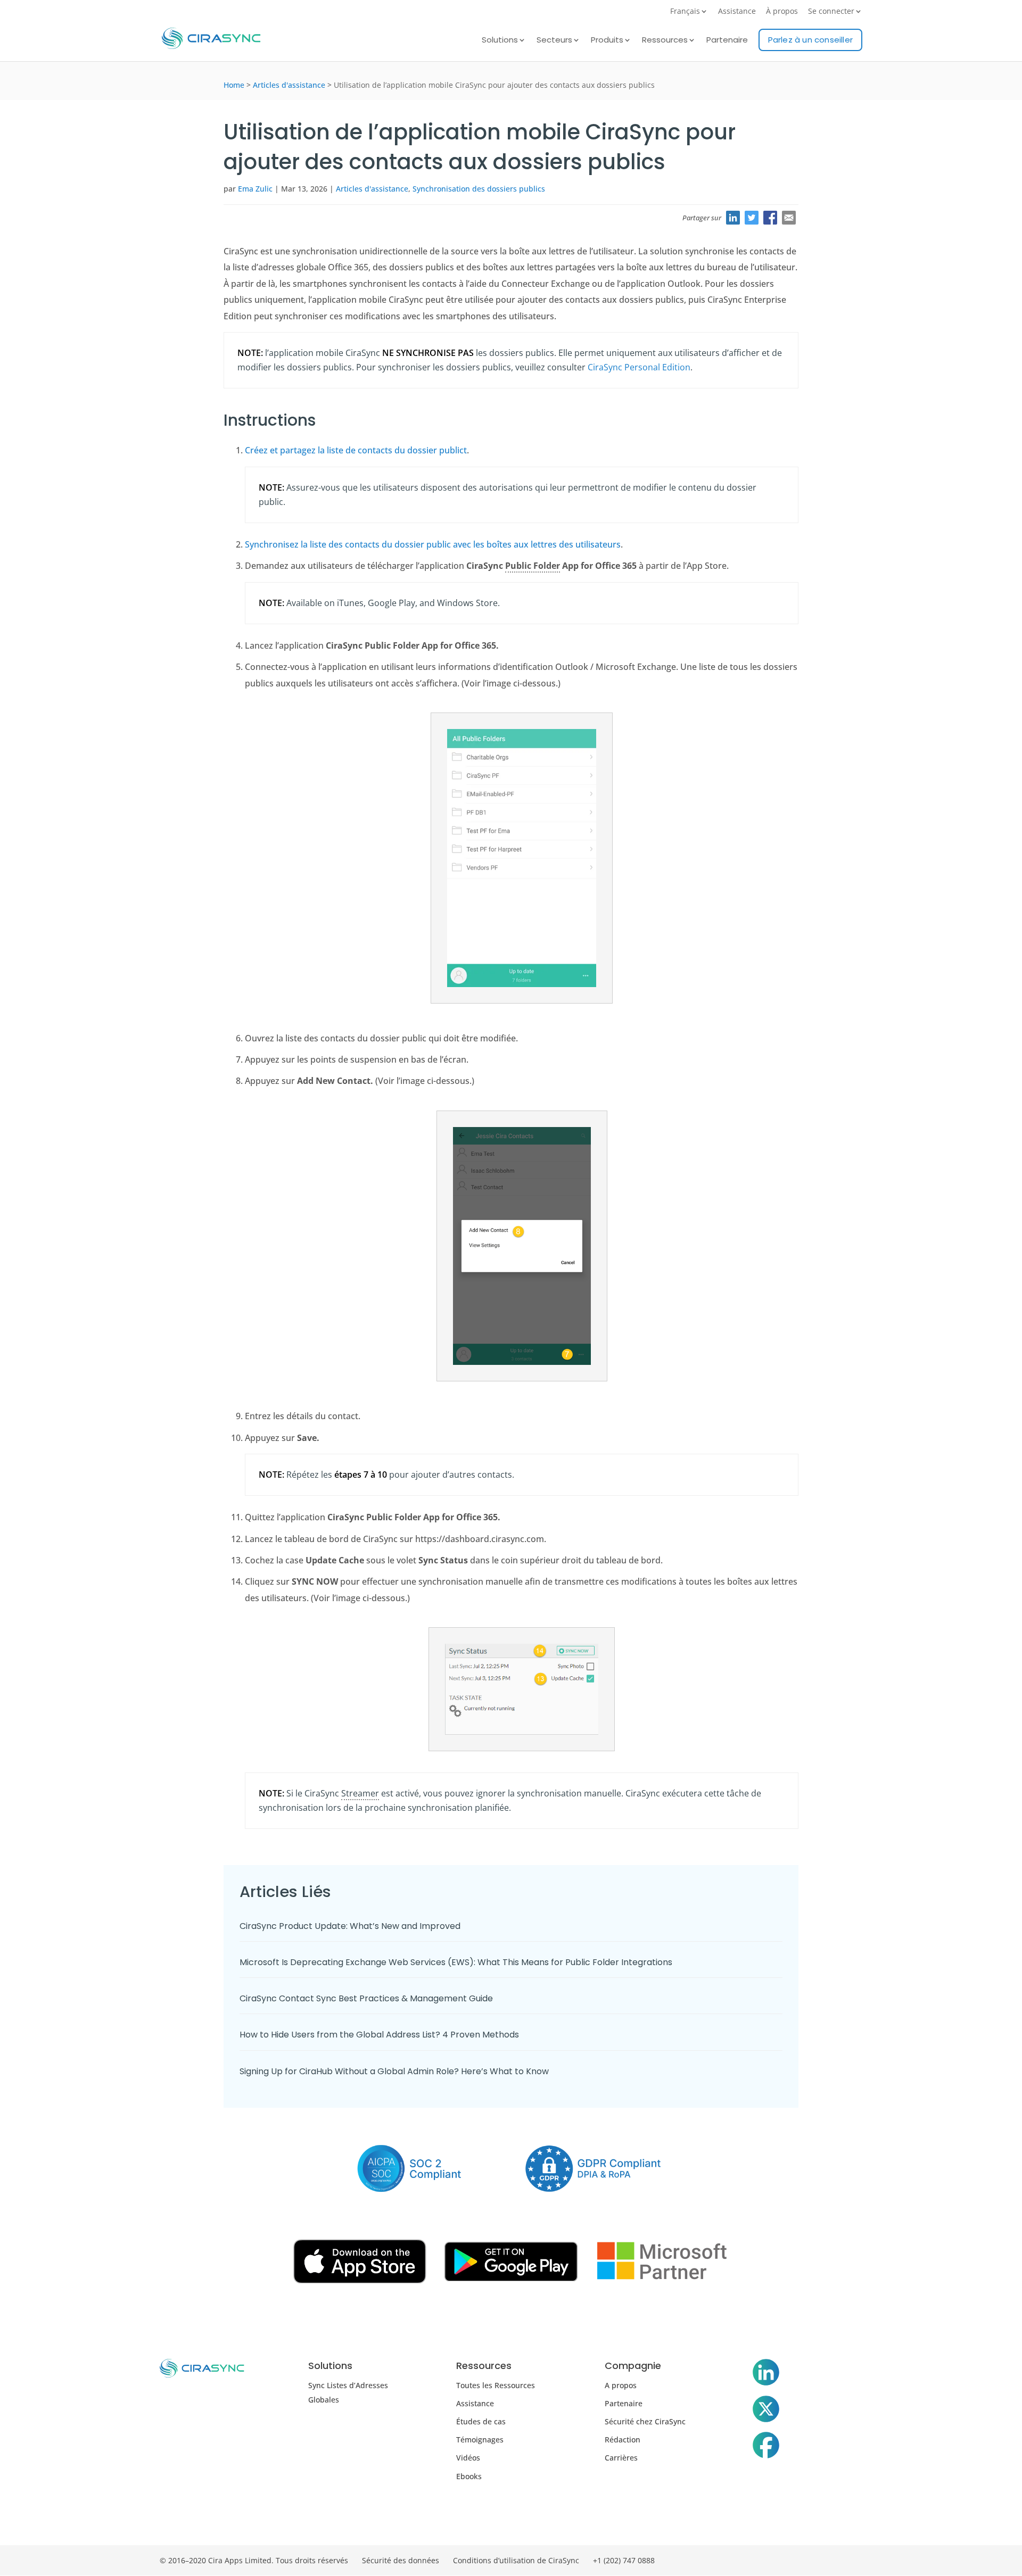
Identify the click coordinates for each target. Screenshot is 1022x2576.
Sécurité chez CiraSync (645, 2421)
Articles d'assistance (289, 85)
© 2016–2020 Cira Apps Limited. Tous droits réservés (254, 2560)
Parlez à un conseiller (810, 40)
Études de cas (481, 2421)
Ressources (665, 41)
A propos (621, 2385)
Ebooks (469, 2476)
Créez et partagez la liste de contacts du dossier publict (356, 450)
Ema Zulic (255, 189)
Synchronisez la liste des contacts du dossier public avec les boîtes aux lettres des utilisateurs (433, 544)
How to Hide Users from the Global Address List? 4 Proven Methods (379, 2035)
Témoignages (480, 2440)
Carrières (621, 2458)
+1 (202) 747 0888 (624, 2560)
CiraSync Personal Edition (639, 367)
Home (234, 85)
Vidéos (468, 2458)
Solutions (500, 41)
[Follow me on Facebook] (766, 2447)
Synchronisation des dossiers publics (479, 189)
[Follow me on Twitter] (766, 2411)
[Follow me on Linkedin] (766, 2374)
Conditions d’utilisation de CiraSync (516, 2560)
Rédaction (623, 2440)
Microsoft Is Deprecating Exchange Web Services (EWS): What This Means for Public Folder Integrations (456, 1962)
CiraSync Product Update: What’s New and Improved (351, 1926)
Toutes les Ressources (496, 2385)
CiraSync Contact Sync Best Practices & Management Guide (366, 1998)
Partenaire (727, 41)
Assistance (737, 12)
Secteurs (554, 41)
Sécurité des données (401, 2560)
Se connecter (831, 12)
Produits (607, 41)
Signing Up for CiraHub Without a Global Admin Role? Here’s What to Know (394, 2071)
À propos (782, 12)
